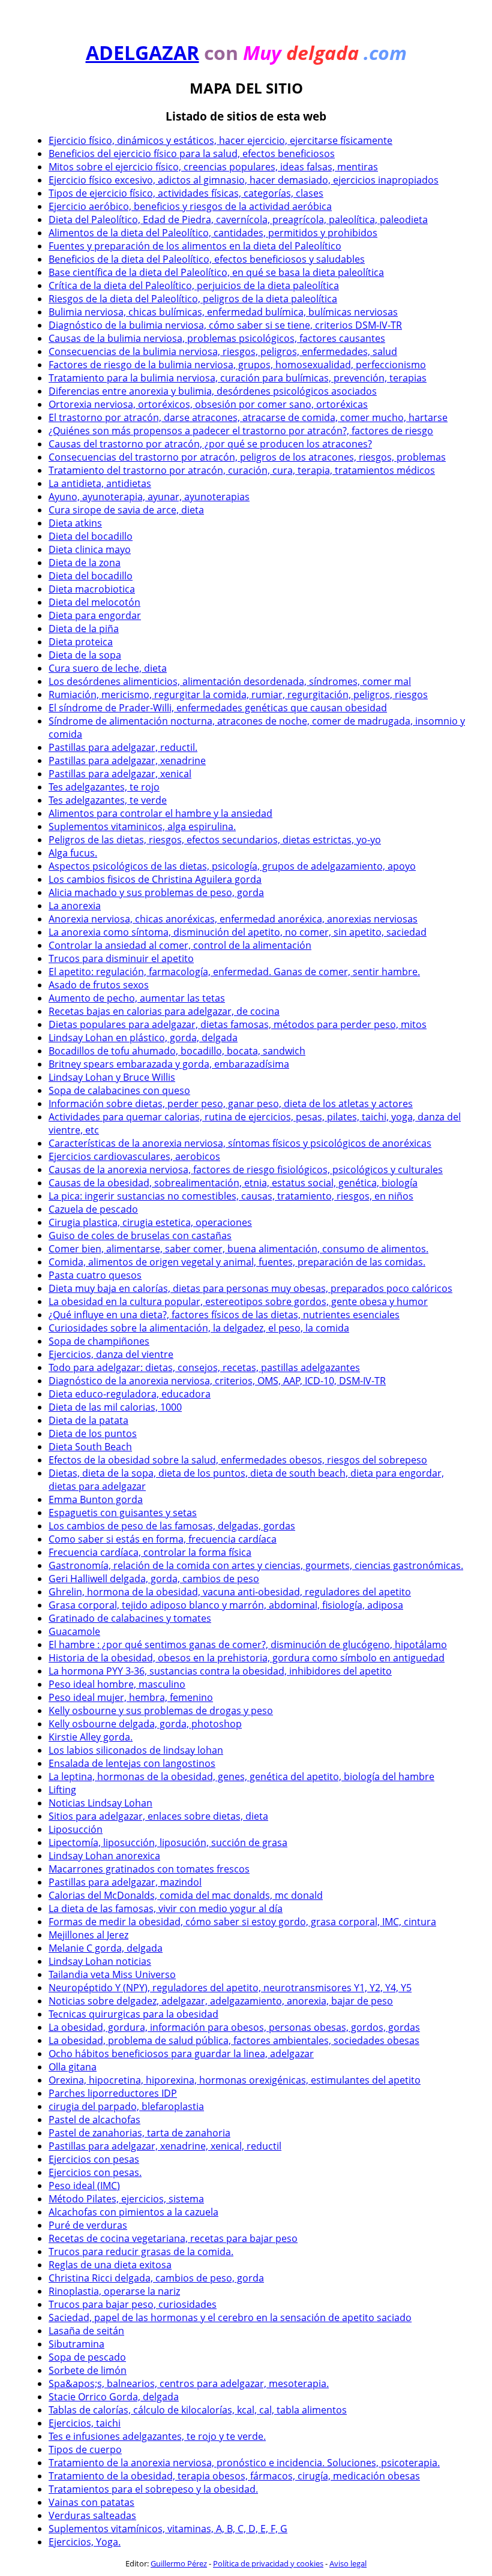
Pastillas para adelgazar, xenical (120, 774)
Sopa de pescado (87, 2357)
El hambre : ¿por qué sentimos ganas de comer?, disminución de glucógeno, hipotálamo (248, 1645)
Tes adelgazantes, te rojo (104, 787)
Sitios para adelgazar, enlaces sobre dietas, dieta (158, 1816)
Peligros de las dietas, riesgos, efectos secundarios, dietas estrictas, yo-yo (215, 840)
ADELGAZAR (142, 52)
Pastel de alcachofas (94, 2120)
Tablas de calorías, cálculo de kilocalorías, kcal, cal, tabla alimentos (198, 2410)
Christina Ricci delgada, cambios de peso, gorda (156, 2278)
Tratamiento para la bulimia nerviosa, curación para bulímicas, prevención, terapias (238, 378)
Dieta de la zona (85, 563)
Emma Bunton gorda (96, 1499)
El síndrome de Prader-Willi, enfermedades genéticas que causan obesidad (218, 708)
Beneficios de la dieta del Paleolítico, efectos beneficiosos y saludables (207, 259)
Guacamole (74, 1631)
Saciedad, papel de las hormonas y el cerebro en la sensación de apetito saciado (230, 2318)
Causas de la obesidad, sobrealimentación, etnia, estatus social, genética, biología (233, 1183)
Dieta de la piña (84, 629)
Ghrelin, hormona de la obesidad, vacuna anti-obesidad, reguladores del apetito (230, 1592)
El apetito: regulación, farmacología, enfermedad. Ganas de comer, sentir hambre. (234, 972)
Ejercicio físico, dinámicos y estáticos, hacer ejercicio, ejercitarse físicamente (220, 140)
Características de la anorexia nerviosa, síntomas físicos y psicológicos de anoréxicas (240, 1143)
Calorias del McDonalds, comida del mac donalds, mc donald (186, 1895)
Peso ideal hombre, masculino (117, 1684)
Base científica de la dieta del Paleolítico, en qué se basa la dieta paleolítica (216, 272)
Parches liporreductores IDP (113, 2093)
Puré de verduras (88, 2225)
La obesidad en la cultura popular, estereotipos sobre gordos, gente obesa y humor (238, 1301)
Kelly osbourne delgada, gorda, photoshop (145, 1724)
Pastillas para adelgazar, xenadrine (127, 761)
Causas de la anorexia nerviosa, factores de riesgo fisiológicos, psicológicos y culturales (246, 1170)
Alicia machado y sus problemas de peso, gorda (156, 892)
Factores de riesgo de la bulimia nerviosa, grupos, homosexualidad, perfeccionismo (237, 365)
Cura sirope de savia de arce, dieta (126, 510)
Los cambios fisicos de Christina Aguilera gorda (155, 879)
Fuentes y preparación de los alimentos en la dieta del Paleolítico (195, 246)
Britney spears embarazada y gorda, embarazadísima (169, 1064)
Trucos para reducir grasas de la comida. (141, 2252)
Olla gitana (73, 2067)
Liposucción (76, 1829)
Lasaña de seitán (86, 2331)
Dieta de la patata (88, 1420)
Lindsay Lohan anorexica (104, 1856)
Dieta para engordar (95, 615)
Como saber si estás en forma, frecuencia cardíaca (163, 1539)
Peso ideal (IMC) (84, 2186)
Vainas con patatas (91, 2502)
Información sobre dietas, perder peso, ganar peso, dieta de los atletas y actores (231, 1104)
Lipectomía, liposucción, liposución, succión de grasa (168, 1842)
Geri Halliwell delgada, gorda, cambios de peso (154, 1579)
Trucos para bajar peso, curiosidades (133, 2304)
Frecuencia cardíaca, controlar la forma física (150, 1552)
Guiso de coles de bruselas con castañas (140, 1236)
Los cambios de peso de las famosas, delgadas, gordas (172, 1526)
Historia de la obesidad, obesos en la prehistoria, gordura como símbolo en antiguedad (247, 1658)
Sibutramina (76, 2344)
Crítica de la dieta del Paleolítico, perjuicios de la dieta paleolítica (194, 285)
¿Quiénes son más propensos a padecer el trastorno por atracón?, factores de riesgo (241, 431)
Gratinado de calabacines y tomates (130, 1618)
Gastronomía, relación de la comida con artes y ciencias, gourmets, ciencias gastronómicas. (256, 1565)
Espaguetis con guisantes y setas (123, 1513)
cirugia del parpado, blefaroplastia (126, 2106)
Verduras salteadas (92, 2515)
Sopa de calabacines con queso (119, 1090)
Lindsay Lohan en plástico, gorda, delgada (143, 1038)
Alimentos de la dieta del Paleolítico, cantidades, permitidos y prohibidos (213, 233)
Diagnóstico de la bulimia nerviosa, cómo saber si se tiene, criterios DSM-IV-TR (225, 325)
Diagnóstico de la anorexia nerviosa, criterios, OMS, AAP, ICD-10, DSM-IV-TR (217, 1381)
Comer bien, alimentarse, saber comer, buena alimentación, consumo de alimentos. (238, 1249)
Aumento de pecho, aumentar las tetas (137, 998)
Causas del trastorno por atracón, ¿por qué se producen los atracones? (210, 444)
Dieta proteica (81, 642)
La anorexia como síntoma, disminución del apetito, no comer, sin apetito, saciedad (238, 932)
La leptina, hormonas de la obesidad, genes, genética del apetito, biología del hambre (241, 1777)
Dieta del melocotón (94, 602)
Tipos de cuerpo (85, 2449)
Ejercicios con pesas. (95, 2172)
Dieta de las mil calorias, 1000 (115, 1407)
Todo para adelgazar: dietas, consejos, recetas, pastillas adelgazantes (204, 1367)
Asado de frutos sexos (99, 985)
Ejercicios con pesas (94, 2159)
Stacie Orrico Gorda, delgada (114, 2397)
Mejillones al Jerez (88, 1935)
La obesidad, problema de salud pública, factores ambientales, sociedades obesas (234, 2040)
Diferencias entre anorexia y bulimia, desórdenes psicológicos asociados (213, 391)
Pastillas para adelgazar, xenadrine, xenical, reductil (165, 2146)
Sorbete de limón (88, 2370)
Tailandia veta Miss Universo (112, 1974)
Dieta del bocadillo (91, 536)
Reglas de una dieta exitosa (110, 2265)
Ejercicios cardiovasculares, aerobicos (134, 1156)
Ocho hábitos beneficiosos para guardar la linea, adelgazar (181, 2054)
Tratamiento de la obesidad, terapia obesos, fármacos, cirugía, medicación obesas (234, 2476)
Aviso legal (348, 2563)
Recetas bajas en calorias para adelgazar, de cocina (164, 1011)
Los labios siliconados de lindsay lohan (136, 1750)
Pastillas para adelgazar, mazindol (125, 1882)
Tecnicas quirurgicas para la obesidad (133, 2014)
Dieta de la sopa (85, 655)
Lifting (62, 1790)
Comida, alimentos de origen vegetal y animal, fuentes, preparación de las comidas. (237, 1262)
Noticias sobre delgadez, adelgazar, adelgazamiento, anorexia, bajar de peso (221, 2001)
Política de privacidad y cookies (268, 2563)
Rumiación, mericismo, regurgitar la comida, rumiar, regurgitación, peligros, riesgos (238, 695)
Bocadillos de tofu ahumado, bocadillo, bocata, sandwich (177, 1051)
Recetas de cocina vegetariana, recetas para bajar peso (173, 2238)
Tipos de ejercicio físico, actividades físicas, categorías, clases (186, 193)
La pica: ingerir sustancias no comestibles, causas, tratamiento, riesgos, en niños (231, 1196)
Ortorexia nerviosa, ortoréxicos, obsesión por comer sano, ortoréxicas (208, 404)
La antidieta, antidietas (100, 483)
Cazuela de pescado (93, 1209)
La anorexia (75, 906)
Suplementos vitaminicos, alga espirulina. (142, 826)
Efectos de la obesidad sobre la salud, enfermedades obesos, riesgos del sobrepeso (238, 1460)
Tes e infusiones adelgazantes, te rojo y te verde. (157, 2436)
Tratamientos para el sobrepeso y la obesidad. (153, 2489)
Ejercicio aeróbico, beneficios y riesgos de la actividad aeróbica (190, 206)
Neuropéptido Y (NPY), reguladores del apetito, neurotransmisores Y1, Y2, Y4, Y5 (230, 1988)
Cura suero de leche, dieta (108, 668)
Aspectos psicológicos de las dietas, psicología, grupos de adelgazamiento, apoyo (232, 866)
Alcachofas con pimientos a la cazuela (133, 2212)
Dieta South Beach (90, 1447)
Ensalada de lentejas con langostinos (132, 1763)
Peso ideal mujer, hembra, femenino (131, 1697)
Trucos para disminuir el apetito (121, 958)
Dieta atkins (75, 523)
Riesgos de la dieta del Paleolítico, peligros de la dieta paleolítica (193, 299)
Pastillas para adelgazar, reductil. (123, 747)
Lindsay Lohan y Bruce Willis (112, 1077)
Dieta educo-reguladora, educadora (130, 1394)
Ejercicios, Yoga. (85, 2542)
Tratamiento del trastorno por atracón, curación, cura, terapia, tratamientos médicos (242, 470)
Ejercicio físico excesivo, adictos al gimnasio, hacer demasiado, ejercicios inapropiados (244, 180)
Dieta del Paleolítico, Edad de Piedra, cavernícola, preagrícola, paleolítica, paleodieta (238, 220)
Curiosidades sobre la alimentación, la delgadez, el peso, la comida (199, 1328)
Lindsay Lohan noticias (100, 1961)
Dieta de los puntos (93, 1433)
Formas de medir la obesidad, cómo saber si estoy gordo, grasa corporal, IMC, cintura (242, 1922)
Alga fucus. (73, 853)
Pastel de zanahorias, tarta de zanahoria (139, 2133)
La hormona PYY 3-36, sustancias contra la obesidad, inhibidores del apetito (220, 1671)
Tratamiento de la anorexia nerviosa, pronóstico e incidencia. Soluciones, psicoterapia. (244, 2463)
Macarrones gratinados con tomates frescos (149, 1869)
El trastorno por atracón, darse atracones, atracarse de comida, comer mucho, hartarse (248, 417)
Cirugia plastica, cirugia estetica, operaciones (150, 1222)
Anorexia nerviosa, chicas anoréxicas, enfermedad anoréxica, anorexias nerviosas (233, 919)
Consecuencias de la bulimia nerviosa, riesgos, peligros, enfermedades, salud (223, 351)
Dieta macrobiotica (92, 589)
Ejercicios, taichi (85, 2423)
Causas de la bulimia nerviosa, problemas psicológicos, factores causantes (217, 338)
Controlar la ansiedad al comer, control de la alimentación (180, 945)
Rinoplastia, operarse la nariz (114, 2291)
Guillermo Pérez (179, 2563)
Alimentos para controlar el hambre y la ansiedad (160, 813)
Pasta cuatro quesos (95, 1275)
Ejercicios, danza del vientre (111, 1354)
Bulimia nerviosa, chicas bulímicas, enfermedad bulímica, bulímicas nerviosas (223, 312)
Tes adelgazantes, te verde (108, 800)
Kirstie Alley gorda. (91, 1737)
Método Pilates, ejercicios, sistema (126, 2199)
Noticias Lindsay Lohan (100, 1803)
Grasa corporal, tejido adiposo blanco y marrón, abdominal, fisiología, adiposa (226, 1605)
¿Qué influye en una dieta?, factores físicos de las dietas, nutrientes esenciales (224, 1315)
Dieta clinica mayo (90, 549)
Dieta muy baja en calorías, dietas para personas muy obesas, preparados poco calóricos (250, 1288)
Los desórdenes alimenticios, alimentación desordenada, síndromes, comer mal (230, 681)
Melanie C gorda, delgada (106, 1948)
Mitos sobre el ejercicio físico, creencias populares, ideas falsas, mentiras (213, 167)
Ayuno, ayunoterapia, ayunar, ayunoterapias (149, 497)
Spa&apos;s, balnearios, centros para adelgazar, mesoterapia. (189, 2383)
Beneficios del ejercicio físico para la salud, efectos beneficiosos (192, 154)
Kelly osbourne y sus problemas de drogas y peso (161, 1711)
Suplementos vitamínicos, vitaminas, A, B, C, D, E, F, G (168, 2529)
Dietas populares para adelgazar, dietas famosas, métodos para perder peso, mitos (238, 1024)
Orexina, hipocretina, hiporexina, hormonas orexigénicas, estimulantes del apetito (235, 2080)
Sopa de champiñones (99, 1341)
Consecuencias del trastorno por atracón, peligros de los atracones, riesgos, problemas (247, 457)
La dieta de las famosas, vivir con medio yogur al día (166, 1908)
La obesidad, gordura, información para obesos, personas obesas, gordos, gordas (234, 2027)
